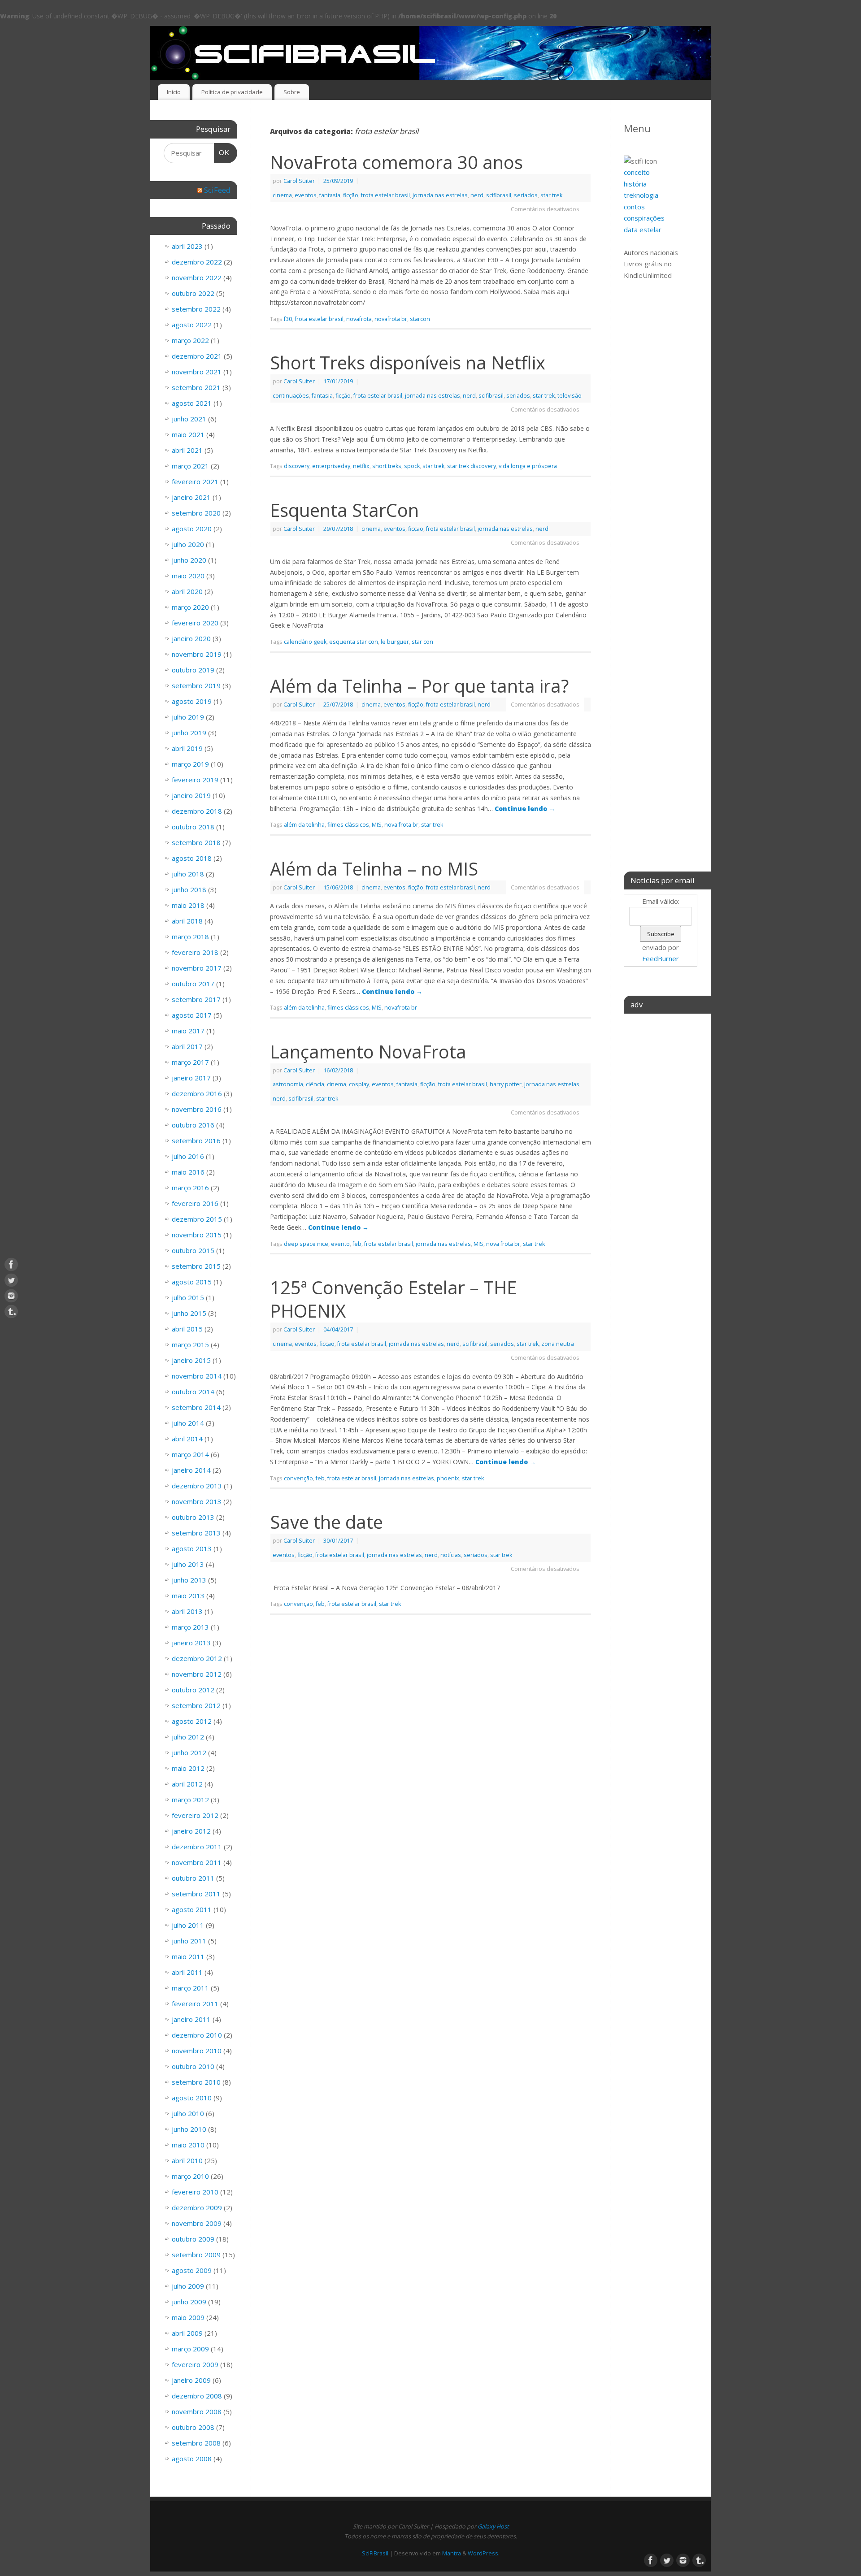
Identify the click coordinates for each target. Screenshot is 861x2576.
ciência (315, 1084)
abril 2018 (187, 921)
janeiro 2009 (191, 2380)
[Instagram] (11, 1296)
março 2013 (190, 1627)
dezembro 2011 (197, 1847)
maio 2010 (188, 2145)
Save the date (326, 1522)
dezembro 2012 (197, 1658)
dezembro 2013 (197, 1486)
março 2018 (190, 937)
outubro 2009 (193, 2239)
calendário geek (305, 642)
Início (174, 92)
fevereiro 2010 (195, 2192)
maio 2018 (188, 905)
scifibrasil (499, 195)
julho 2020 (188, 544)
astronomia (288, 1084)
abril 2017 (187, 1046)
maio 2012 (188, 1768)
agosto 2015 (192, 1282)
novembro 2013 (197, 1501)
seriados (526, 195)
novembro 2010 (197, 2051)
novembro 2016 (197, 1109)
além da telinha (304, 825)
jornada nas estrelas (440, 195)
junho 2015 (189, 1313)
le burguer (395, 642)
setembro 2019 (196, 685)
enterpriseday (331, 466)
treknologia (641, 195)
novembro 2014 (197, 1376)
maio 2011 (188, 1956)
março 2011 (190, 1988)
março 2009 (190, 2349)
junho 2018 (189, 889)
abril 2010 (187, 2160)
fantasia (330, 195)
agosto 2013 (192, 1548)
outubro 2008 (193, 2427)
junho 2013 (189, 1580)
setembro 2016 (196, 1141)
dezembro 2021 (197, 356)
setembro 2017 (196, 999)
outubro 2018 (193, 827)
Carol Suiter (299, 181)
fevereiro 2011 (195, 2004)
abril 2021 (187, 450)
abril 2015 (187, 1329)
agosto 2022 (192, 325)
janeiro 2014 (191, 1470)
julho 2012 (188, 1737)
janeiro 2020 (191, 638)
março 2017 (190, 1062)
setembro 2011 (196, 1894)
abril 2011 (187, 1972)
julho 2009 (188, 2286)
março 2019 (190, 764)
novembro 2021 (197, 372)
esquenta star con (354, 642)
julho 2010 (188, 2113)
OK (222, 152)
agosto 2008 (192, 2459)
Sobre (292, 92)
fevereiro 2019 (195, 780)
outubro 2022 (193, 293)
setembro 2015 (196, 1266)
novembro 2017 (197, 968)
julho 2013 (188, 1564)
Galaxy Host (493, 2526)
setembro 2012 (196, 1705)
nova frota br (401, 825)
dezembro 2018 (197, 811)
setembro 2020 (196, 513)
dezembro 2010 (197, 2035)
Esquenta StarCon (344, 510)
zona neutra (558, 1344)
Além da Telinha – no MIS (374, 869)
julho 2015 (188, 1297)
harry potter (506, 1084)
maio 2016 (188, 1172)
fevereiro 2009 (195, 2364)
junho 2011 (189, 1941)
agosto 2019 (192, 701)
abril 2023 (187, 246)
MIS (377, 825)
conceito (637, 172)
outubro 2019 (193, 670)
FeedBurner (661, 958)
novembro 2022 (197, 278)
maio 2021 (188, 434)
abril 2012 (187, 1784)
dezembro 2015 (197, 1219)
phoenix (448, 1478)
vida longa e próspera (528, 466)
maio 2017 (188, 1031)
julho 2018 (188, 874)
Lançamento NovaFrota (368, 1052)
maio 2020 (188, 576)
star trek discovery (472, 466)
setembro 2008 (196, 2443)
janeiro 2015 (191, 1360)
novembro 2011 (197, 1862)
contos (634, 207)
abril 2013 (187, 1611)
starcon (420, 319)
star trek (551, 195)
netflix (361, 466)
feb (357, 1244)
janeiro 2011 (191, 2019)
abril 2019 (187, 748)
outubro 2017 (193, 984)
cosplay (359, 1084)
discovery (297, 466)
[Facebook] (11, 1265)
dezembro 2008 (197, 2396)
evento (340, 1244)
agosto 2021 (192, 403)
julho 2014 (188, 1423)
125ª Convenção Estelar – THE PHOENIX (393, 1299)
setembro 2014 (196, 1407)
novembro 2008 (197, 2411)
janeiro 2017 (191, 1078)
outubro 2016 (193, 1125)
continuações (291, 396)
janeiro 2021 (191, 497)
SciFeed (217, 190)
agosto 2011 (192, 1909)
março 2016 (190, 1188)
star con (422, 642)
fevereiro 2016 (195, 1203)
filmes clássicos (348, 825)
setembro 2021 (196, 387)
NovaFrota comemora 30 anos (396, 162)
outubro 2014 (193, 1392)
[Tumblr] (11, 1312)
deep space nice (306, 1244)
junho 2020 (189, 560)
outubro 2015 (193, 1250)
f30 (288, 319)
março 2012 (190, 1800)
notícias (451, 1555)
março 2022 (190, 340)
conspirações (644, 218)
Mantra (452, 2553)
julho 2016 (188, 1156)
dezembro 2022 (197, 262)
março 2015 (190, 1344)
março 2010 (190, 2176)
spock (412, 466)
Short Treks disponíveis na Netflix (408, 362)
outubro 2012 (193, 1690)
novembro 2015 (197, 1235)
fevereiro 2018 (195, 952)
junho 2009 (189, 2302)
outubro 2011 (193, 1878)
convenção (298, 1478)
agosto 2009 (192, 2270)
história (635, 184)
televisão (570, 396)
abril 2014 (187, 1439)
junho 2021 (189, 419)
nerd (477, 195)
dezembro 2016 (197, 1093)
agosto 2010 (192, 2098)
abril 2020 (187, 591)
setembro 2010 (196, 2082)
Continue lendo (525, 809)
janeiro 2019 (191, 795)
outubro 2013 (193, 1517)
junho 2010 (189, 2129)
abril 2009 (187, 2333)
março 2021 (190, 466)
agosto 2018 (192, 858)
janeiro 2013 (191, 1643)
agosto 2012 (192, 1721)
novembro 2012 (197, 1674)
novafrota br (391, 319)
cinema (282, 195)
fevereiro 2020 (195, 623)
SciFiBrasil (375, 2553)
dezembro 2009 (197, 2207)
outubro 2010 (193, 2066)
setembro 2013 (196, 1533)
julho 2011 (188, 1925)
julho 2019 (188, 717)
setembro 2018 (196, 842)
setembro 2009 (196, 2255)
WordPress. (484, 2553)
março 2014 (190, 1454)
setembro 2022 (196, 309)
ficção (351, 195)
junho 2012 (189, 1752)
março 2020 (190, 607)
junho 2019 (189, 733)
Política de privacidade (232, 92)
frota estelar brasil (385, 195)
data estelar (643, 230)
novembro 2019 (197, 654)
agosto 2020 (192, 529)
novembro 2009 (197, 2223)
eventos (306, 195)
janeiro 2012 (191, 1831)
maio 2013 (188, 1596)
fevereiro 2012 (195, 1815)
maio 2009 (188, 2317)
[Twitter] (11, 1280)
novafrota (359, 319)
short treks (387, 466)
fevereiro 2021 (195, 481)
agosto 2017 (192, 1015)
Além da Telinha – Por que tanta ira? (419, 686)
